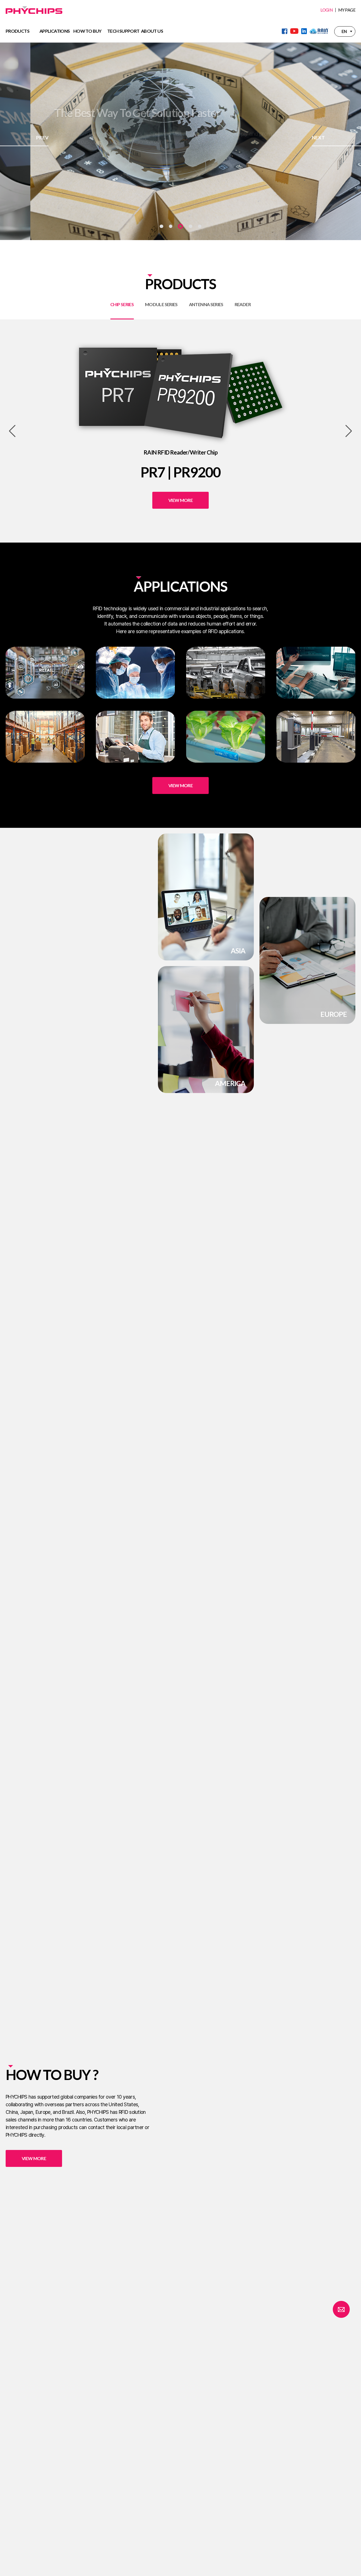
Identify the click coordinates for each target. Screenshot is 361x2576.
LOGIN (326, 10)
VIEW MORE (82, 151)
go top (350, 2565)
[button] (161, 226)
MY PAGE (347, 10)
